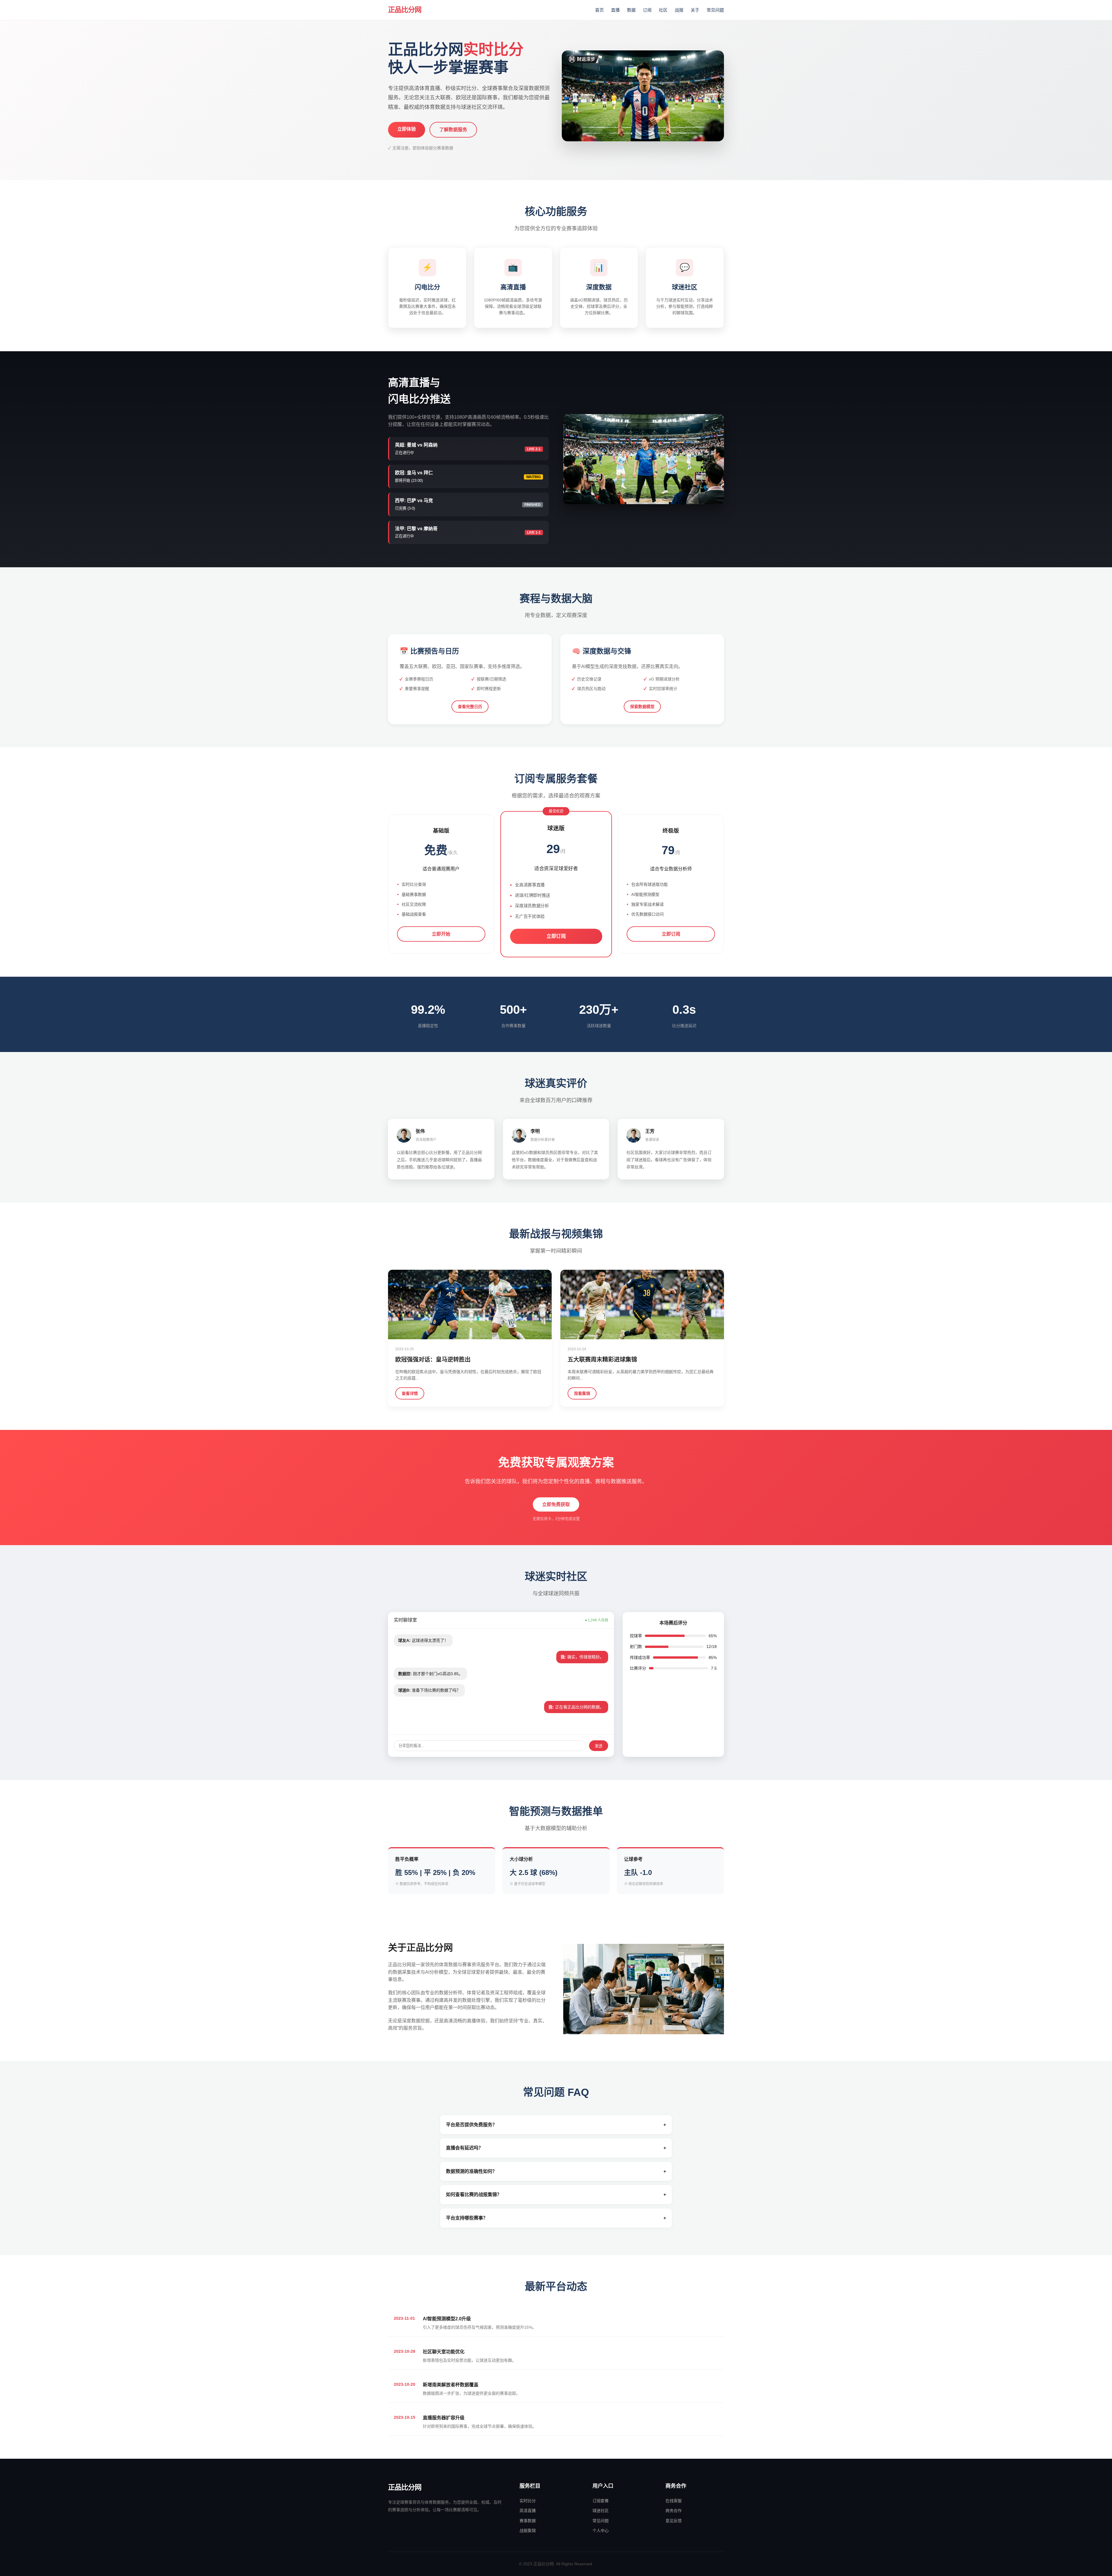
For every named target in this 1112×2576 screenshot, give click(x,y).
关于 (695, 10)
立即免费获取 (556, 1504)
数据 (631, 10)
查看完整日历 (470, 707)
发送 (599, 1746)
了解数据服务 (453, 130)
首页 (599, 10)
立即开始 (441, 934)
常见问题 (715, 10)
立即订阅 (556, 936)
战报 (679, 10)
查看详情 (410, 1393)
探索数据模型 (642, 707)
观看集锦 (582, 1393)
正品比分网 (405, 10)
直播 (615, 10)
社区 (663, 10)
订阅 (647, 10)
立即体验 (407, 129)
